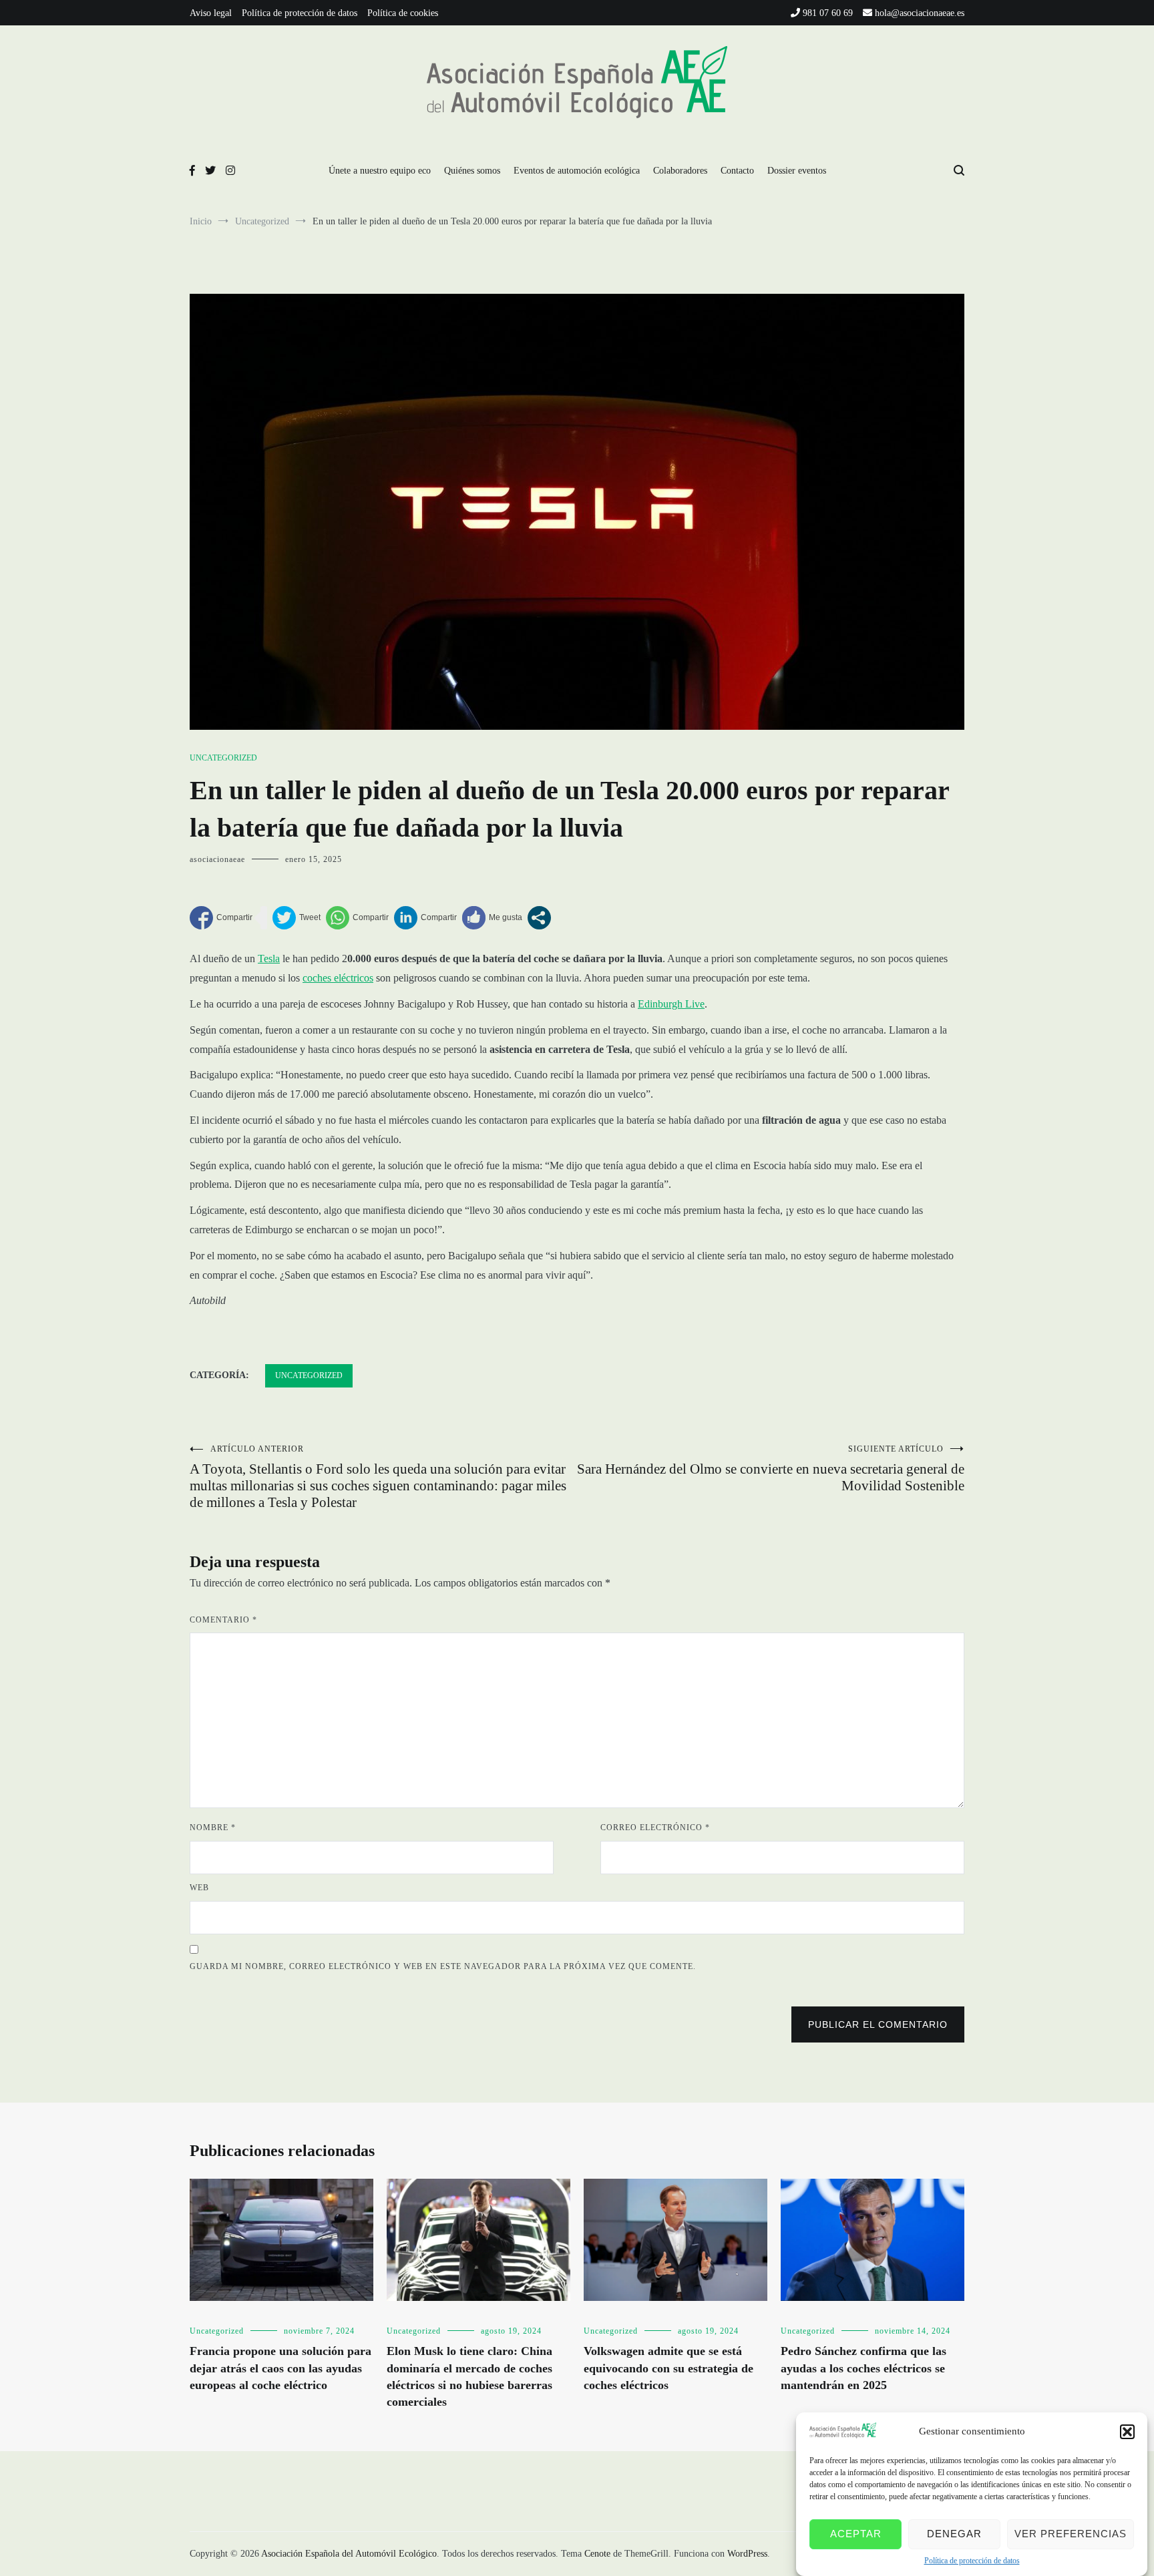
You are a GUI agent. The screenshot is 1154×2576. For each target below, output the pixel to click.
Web (199, 1888)
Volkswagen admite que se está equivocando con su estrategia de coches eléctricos (668, 2368)
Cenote (597, 2554)
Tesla (269, 958)
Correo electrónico (655, 1828)
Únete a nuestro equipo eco (380, 171)
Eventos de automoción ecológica (577, 171)
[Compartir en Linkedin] (425, 918)
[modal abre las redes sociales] (539, 918)
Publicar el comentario (878, 2024)
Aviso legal (211, 13)
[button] (1127, 2432)
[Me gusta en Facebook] (492, 918)
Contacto (737, 171)
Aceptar (856, 2534)
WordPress (747, 2554)
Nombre (213, 1828)
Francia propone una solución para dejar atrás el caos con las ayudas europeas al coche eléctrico (280, 2368)
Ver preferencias (1071, 2534)
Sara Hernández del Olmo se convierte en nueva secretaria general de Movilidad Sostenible (771, 1469)
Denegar (954, 2534)
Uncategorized (223, 758)
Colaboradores (680, 171)
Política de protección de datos (972, 2561)
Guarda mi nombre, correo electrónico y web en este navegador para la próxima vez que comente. (443, 1966)
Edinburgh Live (671, 1004)
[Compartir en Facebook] (221, 918)
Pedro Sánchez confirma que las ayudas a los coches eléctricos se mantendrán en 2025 (863, 2368)
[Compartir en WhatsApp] (357, 918)
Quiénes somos (472, 171)
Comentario (223, 1620)
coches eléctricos (338, 978)
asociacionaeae (217, 859)
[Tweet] (297, 918)
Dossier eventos (797, 171)
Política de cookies (403, 13)
